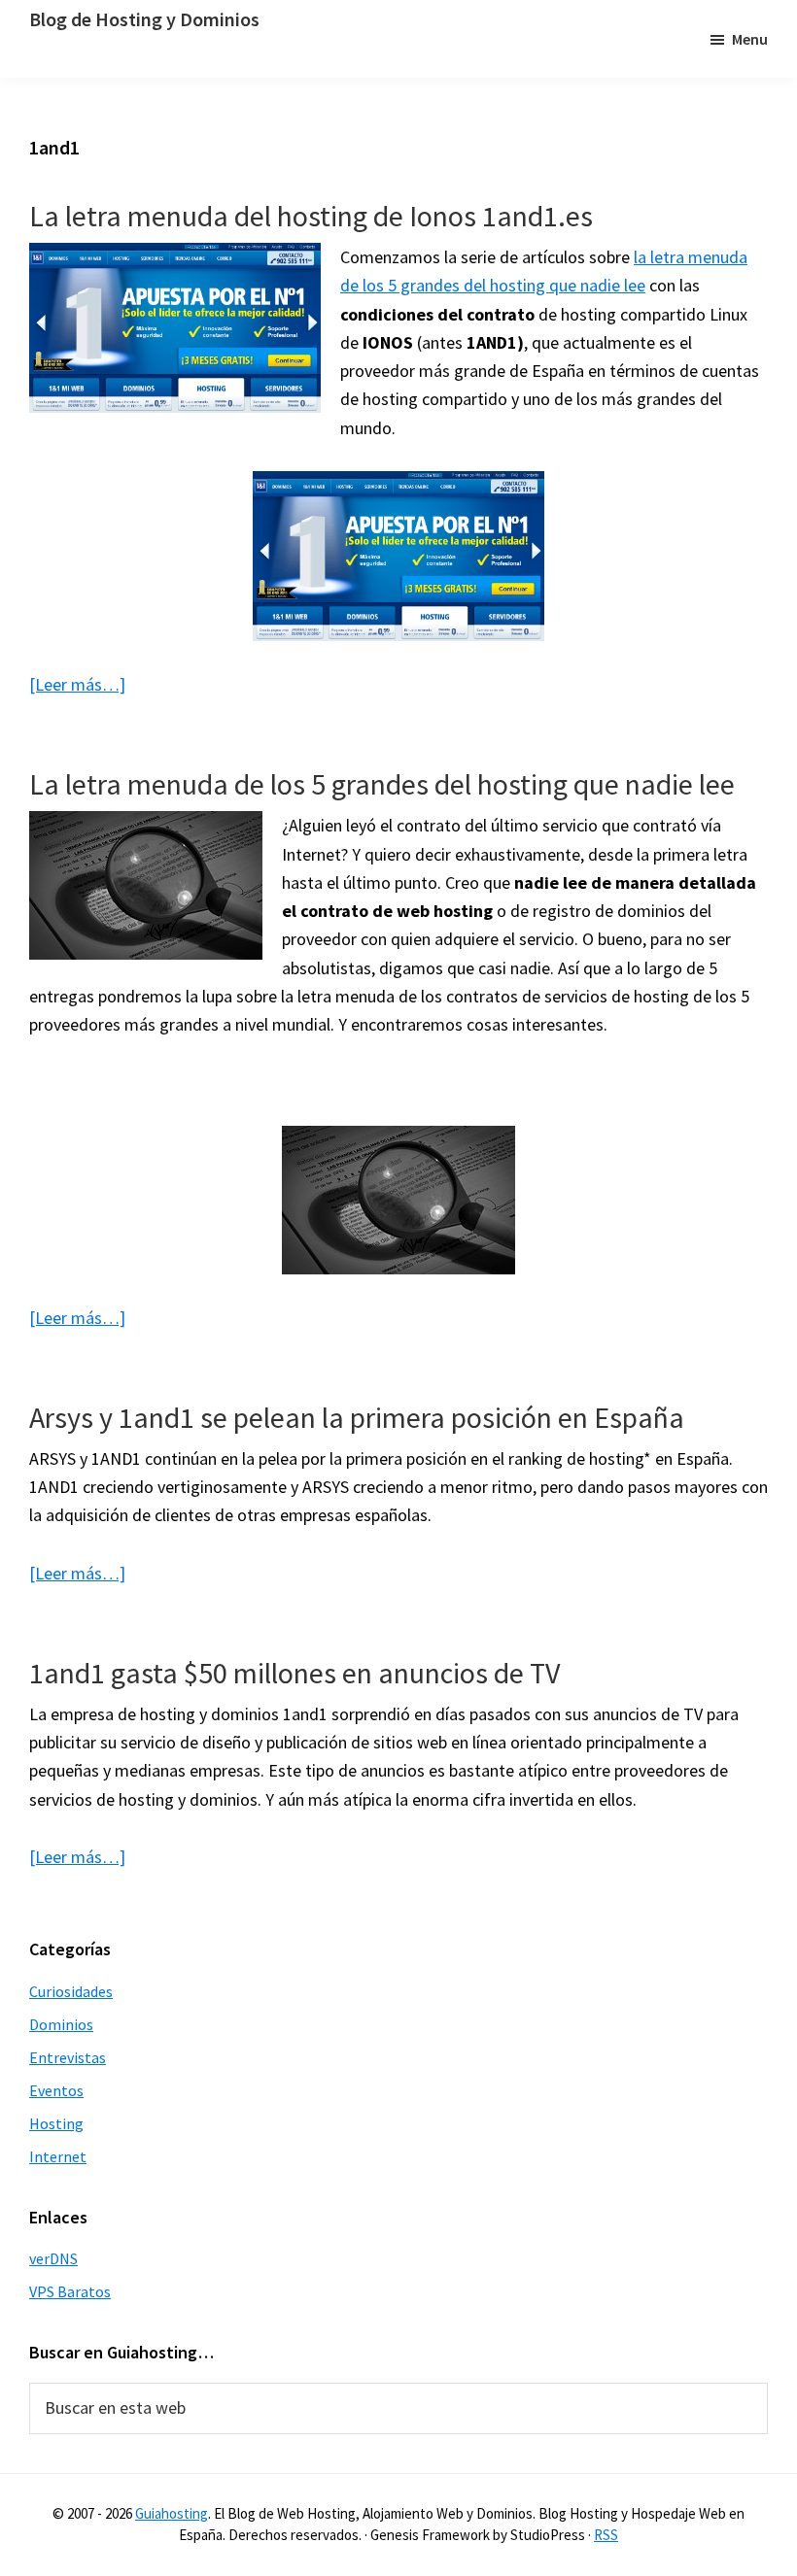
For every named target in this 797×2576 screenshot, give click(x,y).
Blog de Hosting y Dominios (144, 19)
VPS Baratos (70, 2291)
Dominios (61, 2024)
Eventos (56, 2090)
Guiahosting (172, 2513)
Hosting (56, 2123)
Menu (750, 39)
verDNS (53, 2258)
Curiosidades (71, 1991)
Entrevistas (68, 2057)
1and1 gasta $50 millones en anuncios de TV (295, 1673)
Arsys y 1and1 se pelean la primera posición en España (357, 1417)
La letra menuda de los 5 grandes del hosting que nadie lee (382, 784)
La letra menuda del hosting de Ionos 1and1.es (311, 216)
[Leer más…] (77, 684)
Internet (58, 2156)
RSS (606, 2535)
